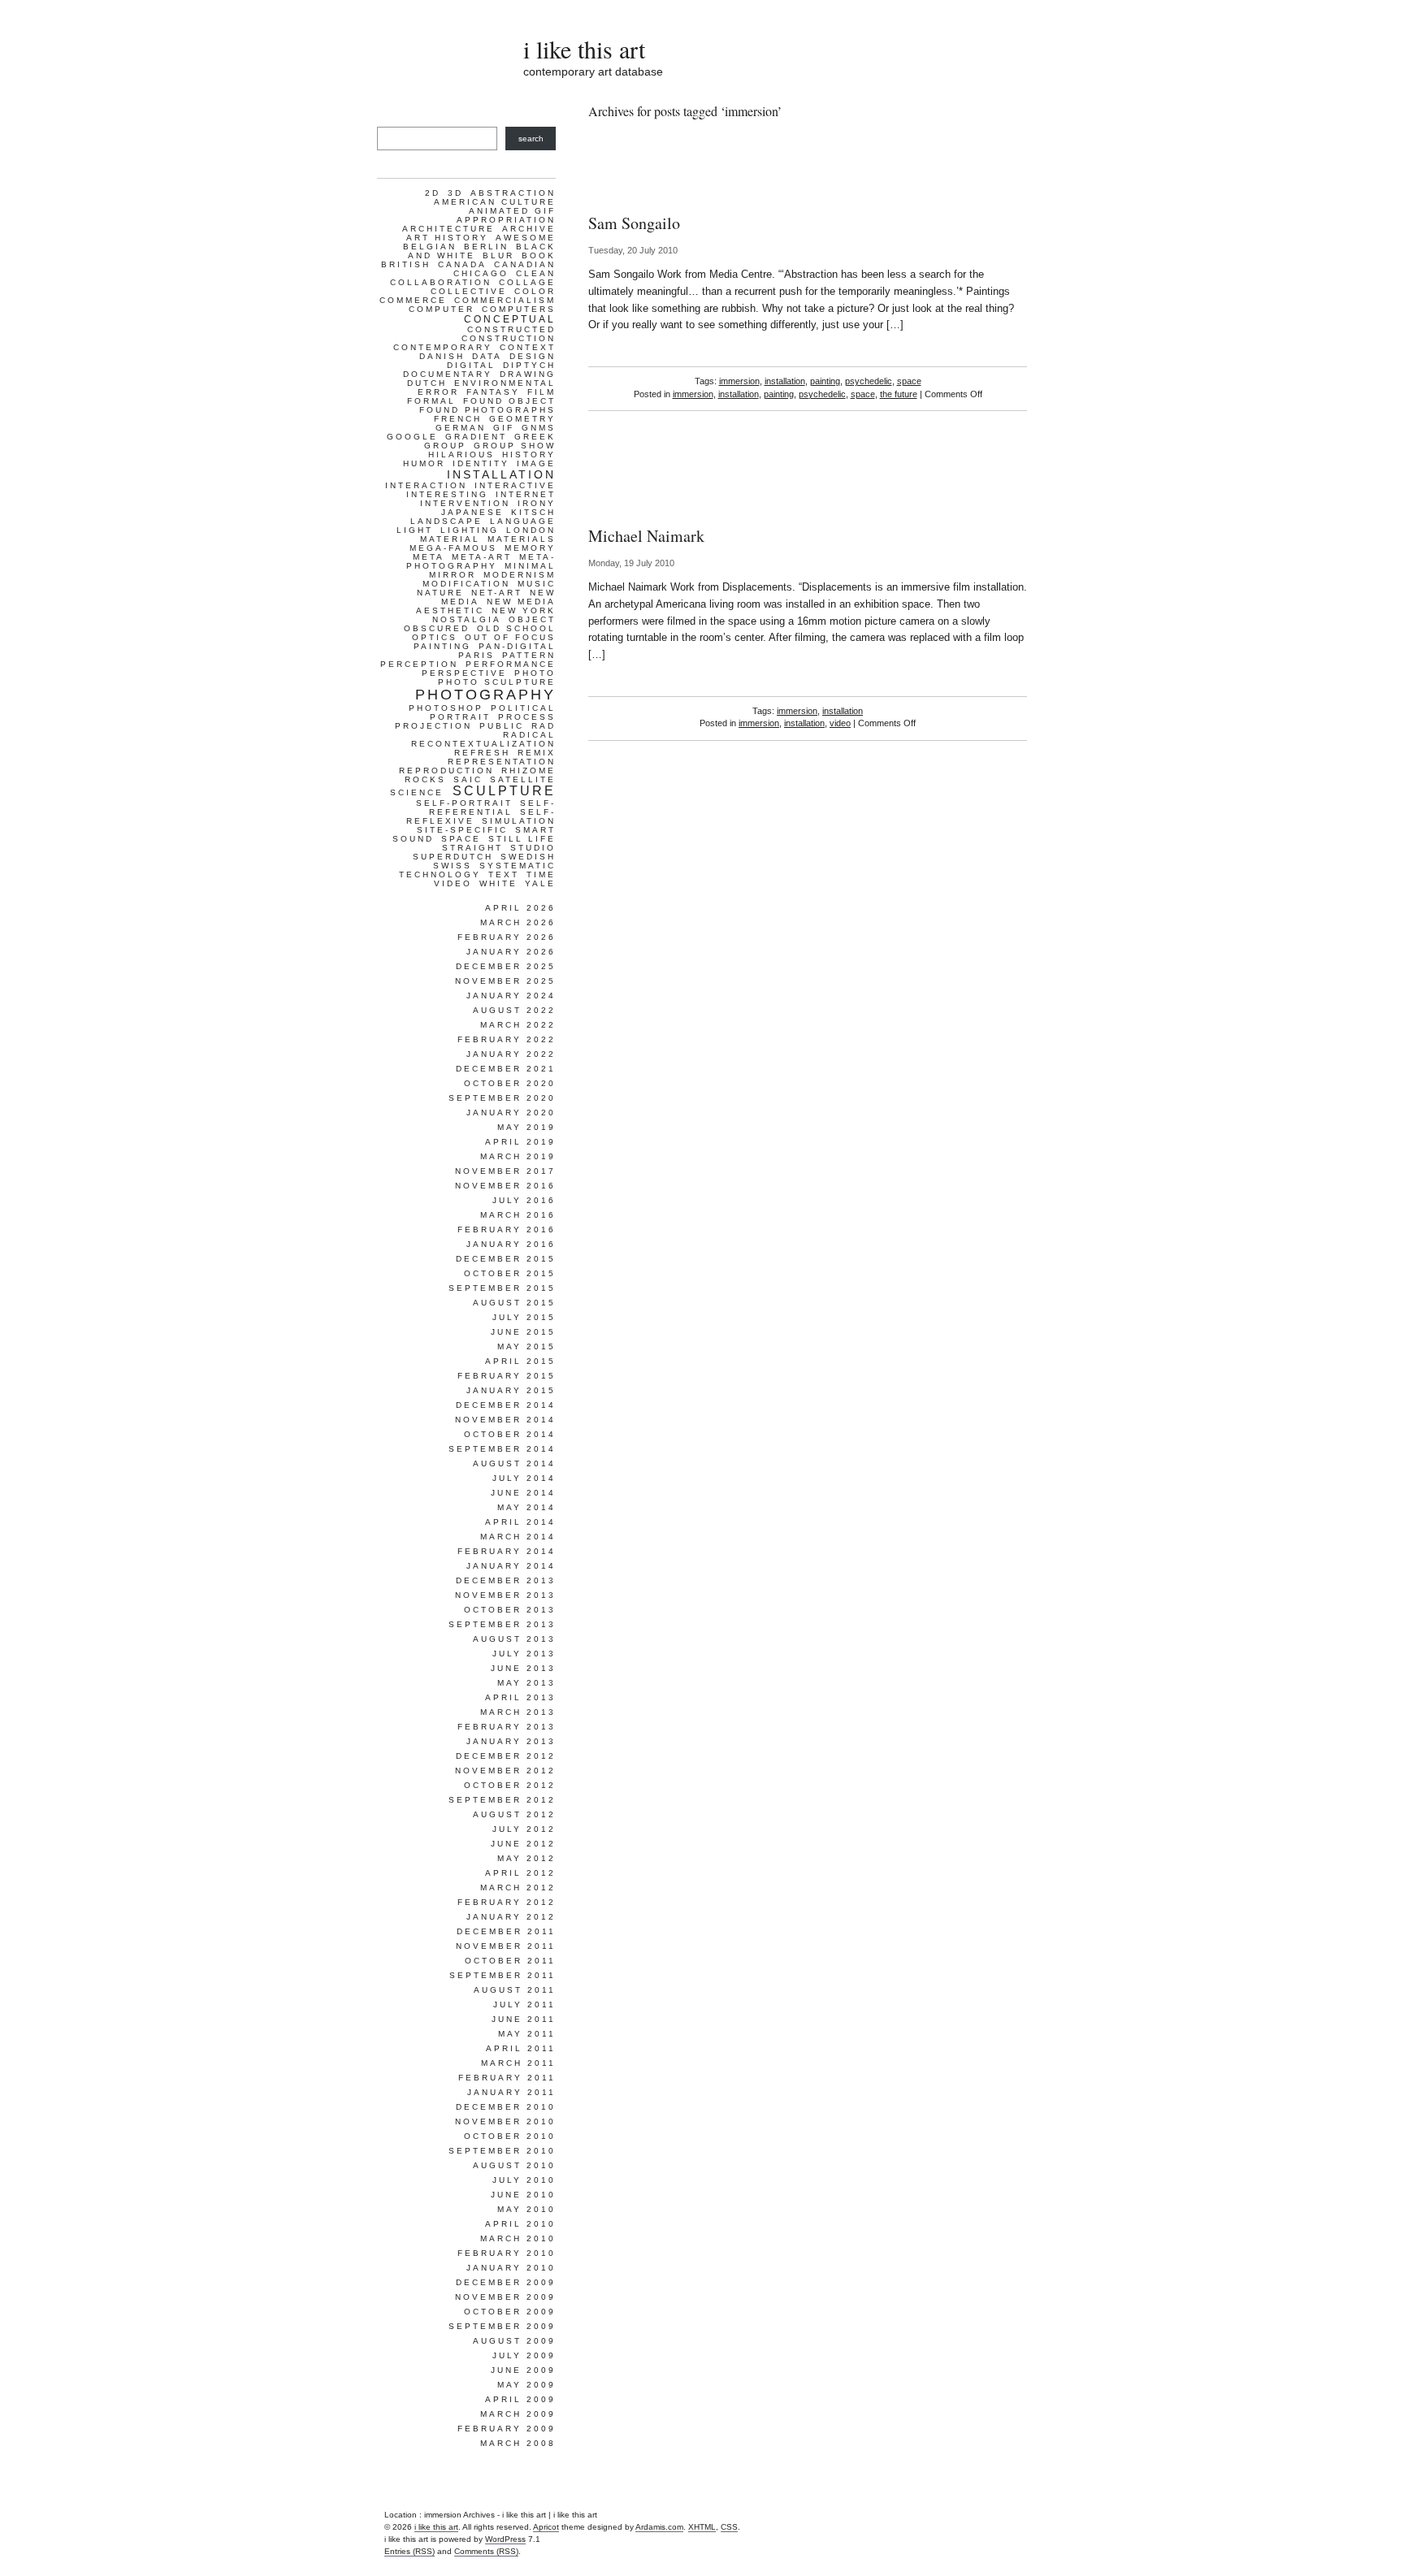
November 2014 (505, 1420)
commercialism (505, 300)
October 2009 (510, 2312)
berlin (486, 247)
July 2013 (524, 1654)
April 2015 (520, 1361)
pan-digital (517, 646)
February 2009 (507, 2429)
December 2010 (506, 2107)
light (415, 530)
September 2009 (502, 2326)
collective (469, 291)
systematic (518, 866)
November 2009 (505, 2297)
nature (440, 593)
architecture (448, 229)
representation (502, 762)
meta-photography (481, 561)
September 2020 (502, 1098)
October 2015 (510, 1273)
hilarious (461, 455)
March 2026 (518, 922)
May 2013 (526, 1683)
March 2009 (518, 2414)
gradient (476, 437)
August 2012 (514, 1814)
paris (477, 655)
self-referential (492, 807)
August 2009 (514, 2341)
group (445, 446)
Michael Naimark (646, 536)
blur (498, 255)
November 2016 (505, 1186)
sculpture (504, 791)
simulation (519, 821)
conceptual (510, 319)
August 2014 (514, 1463)
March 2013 (518, 1712)
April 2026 (520, 908)
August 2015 (514, 1303)
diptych (529, 365)
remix (537, 753)
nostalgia (467, 619)
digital (471, 365)
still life (522, 839)
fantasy (493, 392)
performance (511, 664)
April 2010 (520, 2224)
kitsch (533, 512)
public (502, 726)
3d (455, 193)
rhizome (529, 771)
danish (442, 356)
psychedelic (869, 381)
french (458, 419)
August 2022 (514, 1010)
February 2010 (507, 2253)
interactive (515, 485)
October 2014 (510, 1434)
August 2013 (514, 1639)
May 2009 (526, 2385)
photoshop (446, 708)
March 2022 (518, 1025)
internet (526, 494)
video (840, 723)
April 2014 (520, 1522)
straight (472, 848)
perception (419, 664)
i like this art (584, 49)
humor (424, 463)
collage (527, 282)
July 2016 (524, 1200)
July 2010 (524, 2180)
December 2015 (506, 1259)
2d (433, 193)
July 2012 (524, 1829)
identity (481, 463)
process (527, 717)
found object (509, 401)
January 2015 (511, 1390)
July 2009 (524, 2355)
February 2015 (507, 1376)
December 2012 (506, 1756)
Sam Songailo (634, 223)
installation (785, 381)
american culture (495, 202)
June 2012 (523, 1844)
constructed (511, 329)
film (542, 392)
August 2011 (515, 1990)
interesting (447, 494)
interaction (426, 485)
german (461, 428)
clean (536, 273)
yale (540, 883)
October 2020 (510, 1083)
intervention (465, 503)
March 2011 (518, 2063)
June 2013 (523, 1668)
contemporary (443, 347)
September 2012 (502, 1800)
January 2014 (511, 1566)
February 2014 (507, 1551)
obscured (437, 628)
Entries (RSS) (409, 2551)
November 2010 (505, 2121)
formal (431, 401)
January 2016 (511, 1244)
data (487, 356)
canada (462, 264)
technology (440, 875)
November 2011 (506, 1946)
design (533, 356)
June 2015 (523, 1332)
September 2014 (502, 1449)
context (528, 347)
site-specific (462, 830)
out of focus (510, 637)
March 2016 (518, 1215)
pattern (529, 655)
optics (435, 637)
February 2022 (507, 1039)
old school (516, 628)
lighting (470, 530)
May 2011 (527, 2034)
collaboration (441, 282)
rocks (425, 779)
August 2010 (514, 2165)
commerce (413, 300)
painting (825, 381)
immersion (739, 381)
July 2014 (524, 1478)
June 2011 (524, 2019)
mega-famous (453, 548)
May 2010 (526, 2209)
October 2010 (510, 2136)
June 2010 (523, 2195)
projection (433, 726)
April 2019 (520, 1142)
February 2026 (507, 937)
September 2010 (502, 2151)
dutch (427, 383)
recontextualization (483, 744)
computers (519, 309)
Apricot (546, 2527)
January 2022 (511, 1054)
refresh (482, 753)
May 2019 (526, 1127)
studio (533, 848)
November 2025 (505, 981)
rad (544, 726)
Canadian (525, 264)
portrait (460, 717)
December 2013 (506, 1580)
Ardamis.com (659, 2527)
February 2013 (507, 1727)
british (406, 264)
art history (447, 238)
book (539, 255)
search (531, 139)
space (909, 381)
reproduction (446, 771)
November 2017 (505, 1171)
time (541, 875)
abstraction (513, 193)
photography (485, 695)
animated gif (512, 211)
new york (524, 610)
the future (899, 394)
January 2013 (511, 1741)
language (523, 521)
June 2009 (523, 2370)
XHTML (702, 2527)
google (412, 437)
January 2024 (511, 996)
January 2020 (511, 1113)
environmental (505, 383)
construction (509, 338)
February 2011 (507, 2078)
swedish (528, 857)
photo (535, 673)
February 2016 (507, 1230)
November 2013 (505, 1595)
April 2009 (520, 2399)
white (498, 883)
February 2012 (507, 1902)
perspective (464, 673)
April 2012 (520, 1873)
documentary (448, 374)
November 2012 (505, 1771)
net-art (497, 593)
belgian (430, 247)
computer (442, 309)
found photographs (487, 410)
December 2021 (506, 1069)
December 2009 (506, 2282)
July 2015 (524, 1317)
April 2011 (521, 2048)
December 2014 (506, 1405)
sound (413, 839)
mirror (453, 575)
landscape (446, 521)
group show (515, 446)
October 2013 (510, 1610)
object (532, 619)
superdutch (453, 857)
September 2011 (503, 1975)
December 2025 (506, 966)
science (417, 792)
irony (537, 503)
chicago (481, 273)
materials (522, 539)
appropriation (506, 220)
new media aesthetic (486, 606)
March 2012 (518, 1888)
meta (429, 557)
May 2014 (526, 1507)
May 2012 (526, 1858)
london (531, 530)
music (537, 584)
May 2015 (526, 1346)
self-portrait (464, 803)
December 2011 (506, 1931)
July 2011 (524, 2005)
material (450, 539)
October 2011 (510, 1961)
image (536, 463)
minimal (530, 566)
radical (529, 735)
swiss (453, 866)
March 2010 (518, 2238)
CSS (729, 2527)
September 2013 (502, 1624)
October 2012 (510, 1785)
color (535, 291)
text (504, 875)
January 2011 (511, 2092)
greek (535, 437)
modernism (520, 575)
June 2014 (523, 1493)
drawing (528, 374)
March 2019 (518, 1156)
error (438, 392)
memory (530, 548)
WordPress (505, 2539)
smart (535, 830)
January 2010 (511, 2268)
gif (504, 428)
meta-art (482, 557)
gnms (539, 428)
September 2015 (502, 1288)
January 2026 (511, 952)
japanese (472, 512)
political (523, 708)
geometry (522, 419)
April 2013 (520, 1697)
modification (466, 584)
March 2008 (518, 2443)
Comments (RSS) (486, 2551)
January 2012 (511, 1917)
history (529, 455)
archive (529, 229)
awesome (526, 238)
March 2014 (518, 1537)
